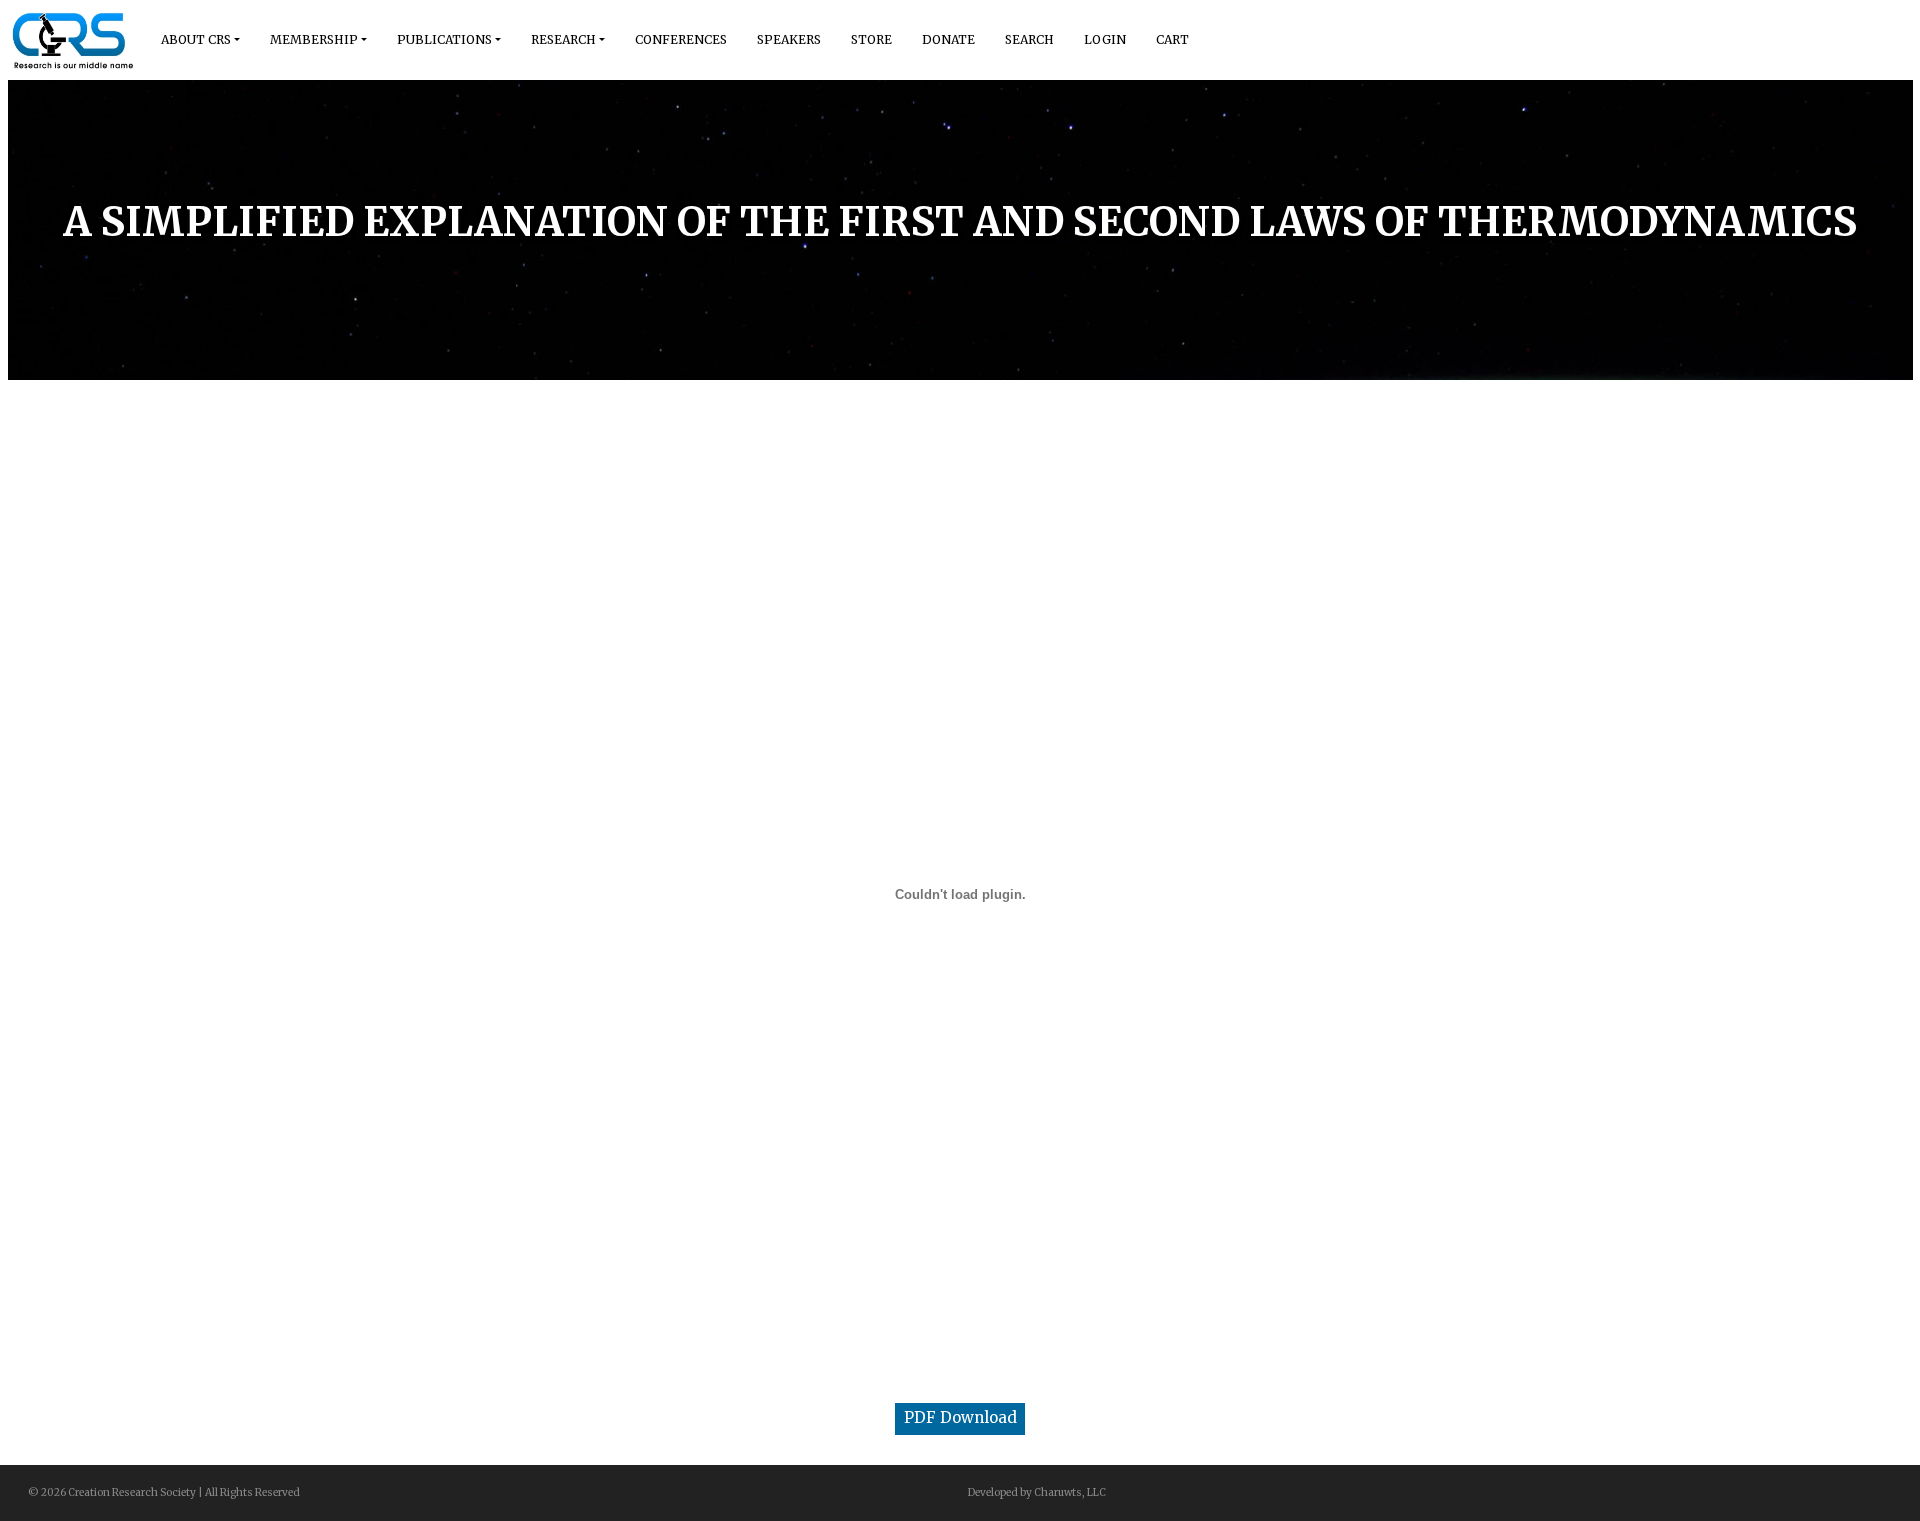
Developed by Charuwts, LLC (1037, 1492)
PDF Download (960, 1417)
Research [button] (563, 39)
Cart (1172, 39)
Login (1105, 39)
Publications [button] (444, 39)
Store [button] (871, 39)
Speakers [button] (789, 39)
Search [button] (1029, 39)
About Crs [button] (196, 39)
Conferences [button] (681, 39)
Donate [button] (948, 39)
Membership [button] (314, 39)
